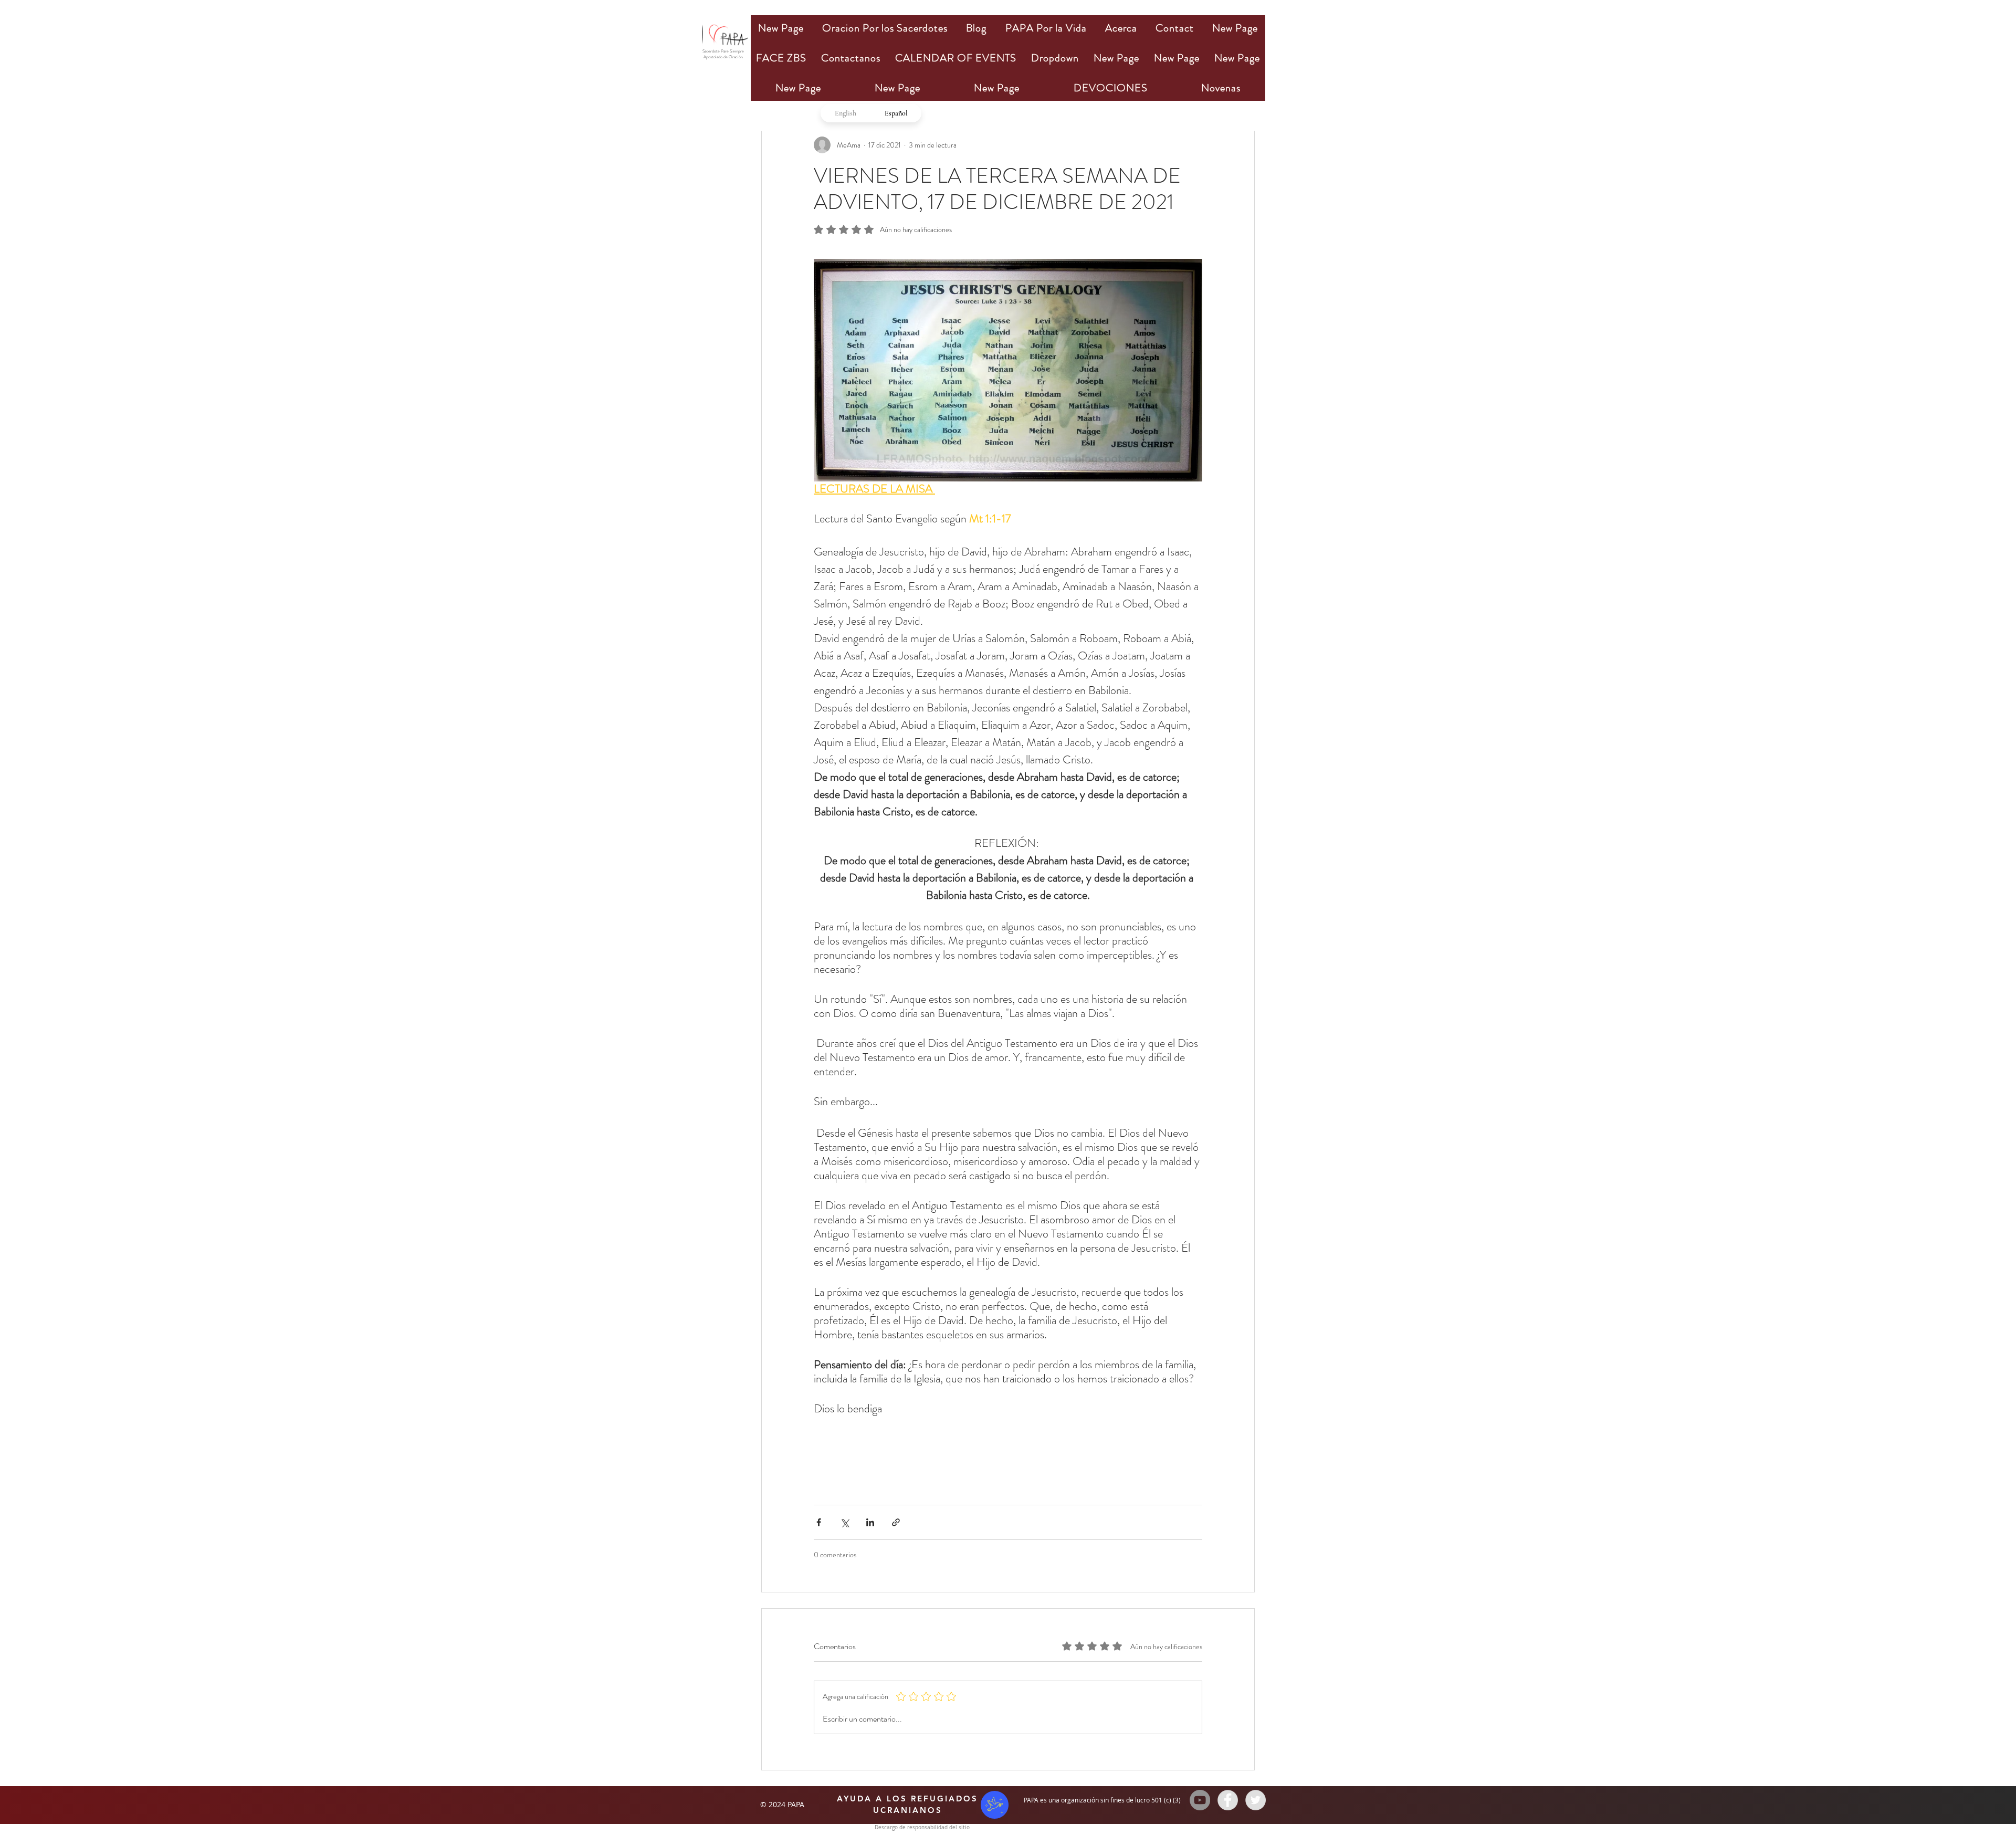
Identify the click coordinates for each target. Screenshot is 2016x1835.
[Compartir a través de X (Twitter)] (844, 1522)
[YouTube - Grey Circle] (1200, 1800)
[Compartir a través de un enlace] (896, 1522)
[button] (885, 28)
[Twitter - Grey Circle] (1256, 1800)
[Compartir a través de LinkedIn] (870, 1522)
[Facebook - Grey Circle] (1228, 1800)
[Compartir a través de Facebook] (819, 1522)
